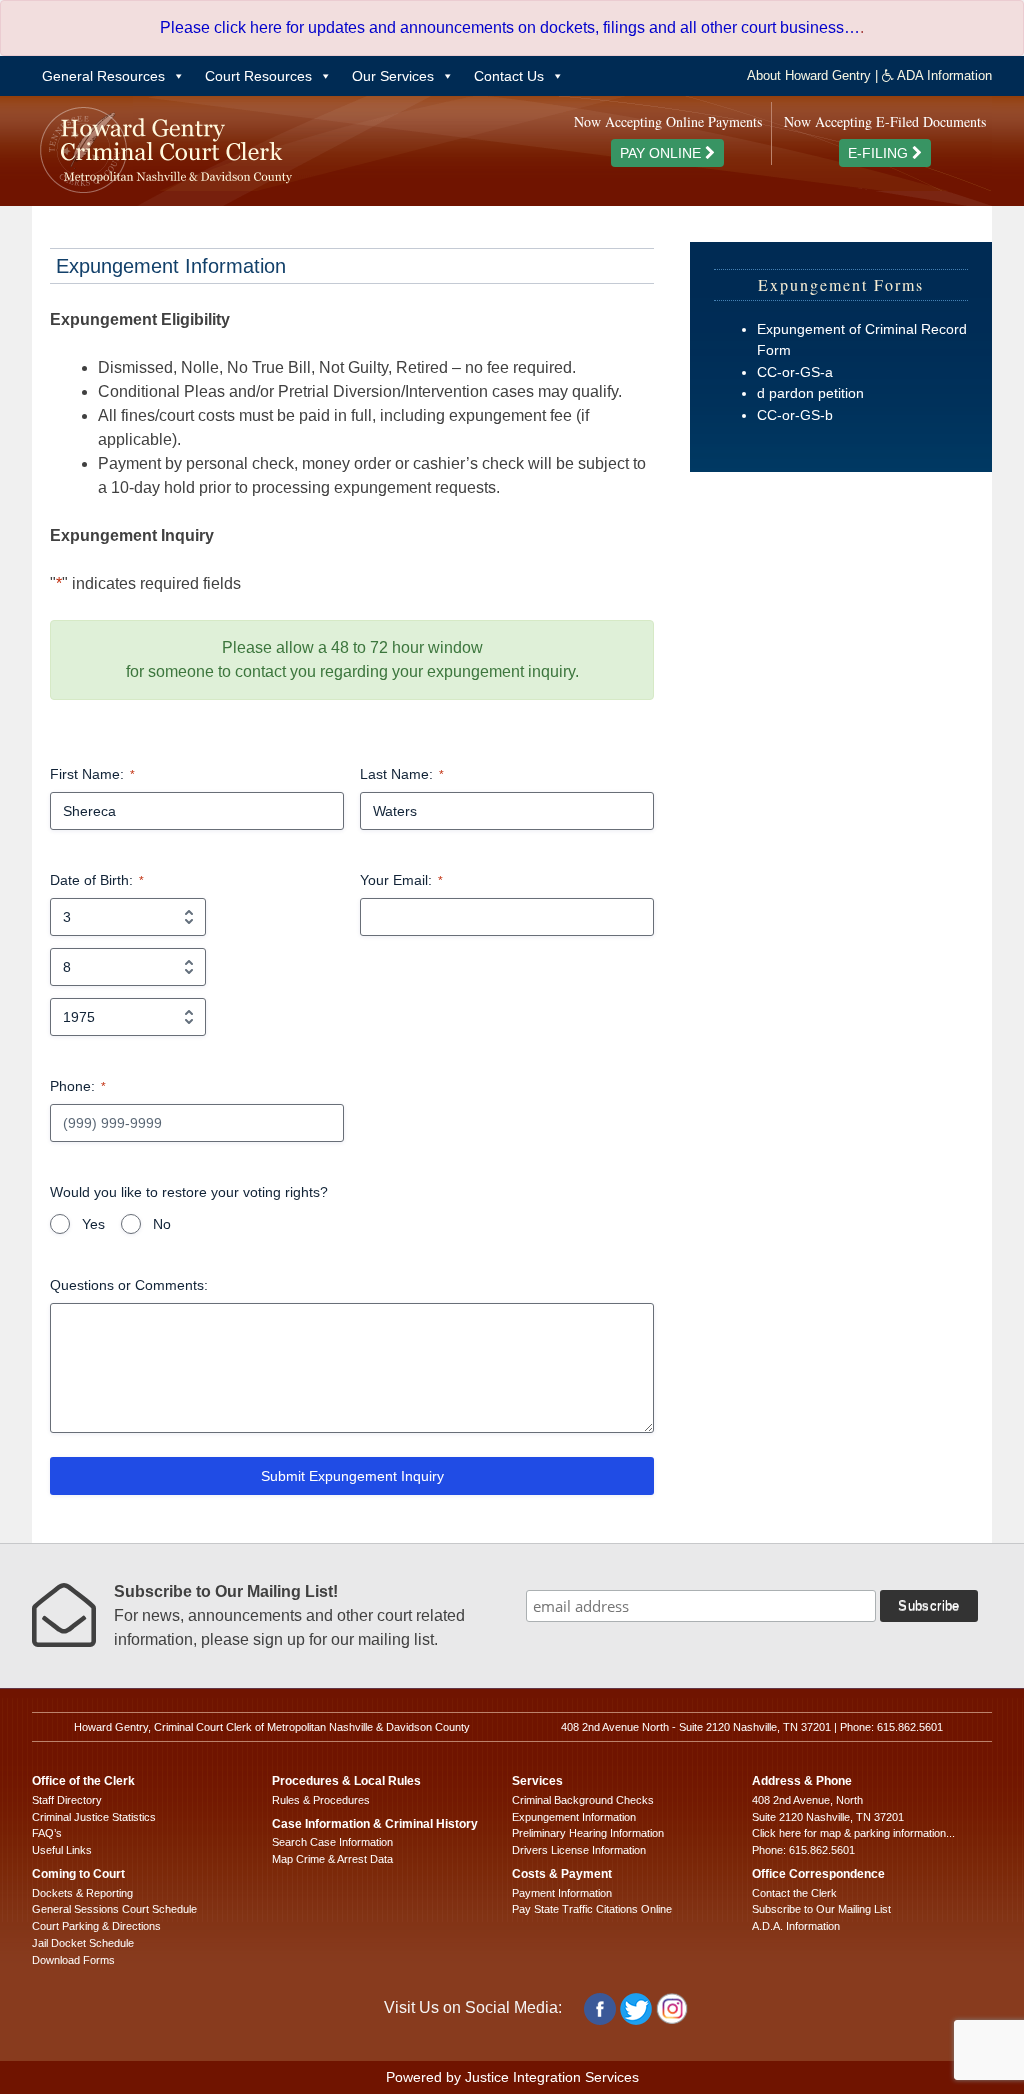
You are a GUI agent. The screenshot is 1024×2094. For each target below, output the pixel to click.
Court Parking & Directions (96, 1926)
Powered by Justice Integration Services (512, 2077)
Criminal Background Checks (583, 1800)
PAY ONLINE (662, 153)
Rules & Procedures (321, 1800)
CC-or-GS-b (795, 415)
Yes (93, 1224)
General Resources (103, 76)
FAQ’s (47, 1833)
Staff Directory (67, 1800)
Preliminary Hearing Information (588, 1833)
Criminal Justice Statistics (94, 1817)
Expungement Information (574, 1817)
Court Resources (258, 76)
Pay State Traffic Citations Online (592, 1909)
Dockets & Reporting (82, 1893)
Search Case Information (332, 1842)
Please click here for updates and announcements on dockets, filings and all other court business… (510, 27)
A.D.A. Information (796, 1926)
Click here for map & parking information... (853, 1833)
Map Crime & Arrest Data (332, 1859)
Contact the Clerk (794, 1893)
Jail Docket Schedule (83, 1943)
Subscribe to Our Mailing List (821, 1909)
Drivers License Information (579, 1850)
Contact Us (509, 76)
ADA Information (943, 75)
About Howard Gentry (809, 75)
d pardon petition (810, 393)
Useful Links (62, 1850)
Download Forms (73, 1960)
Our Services (393, 76)
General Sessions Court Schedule (114, 1909)
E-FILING (880, 153)
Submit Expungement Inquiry (352, 1476)
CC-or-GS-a (795, 372)
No (162, 1224)
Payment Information (562, 1893)
